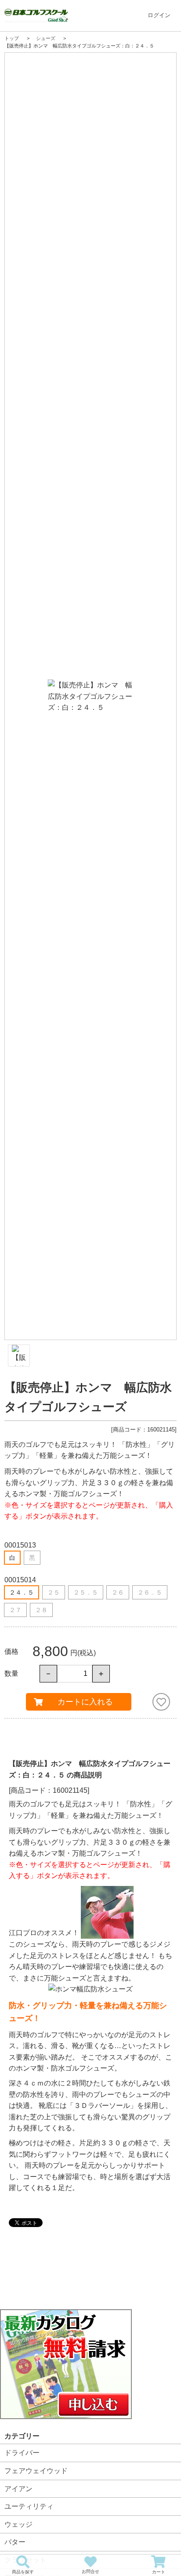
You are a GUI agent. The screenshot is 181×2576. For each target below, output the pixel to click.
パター (15, 2542)
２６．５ (150, 1592)
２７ (15, 1610)
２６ (118, 1592)
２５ (54, 1592)
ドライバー (22, 2453)
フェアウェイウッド (36, 2471)
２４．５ (22, 1592)
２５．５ (86, 1592)
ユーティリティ (29, 2506)
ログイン (159, 15)
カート (159, 2572)
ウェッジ (18, 2524)
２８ (41, 1610)
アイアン (18, 2489)
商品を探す (23, 2572)
